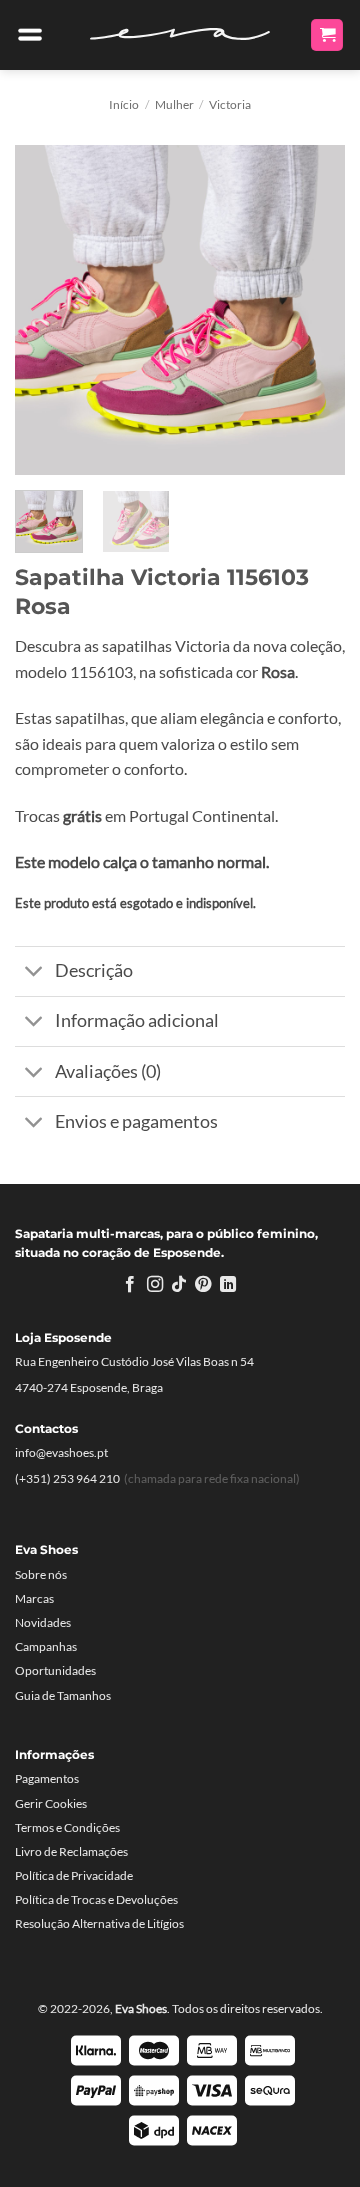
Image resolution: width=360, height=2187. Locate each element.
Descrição (94, 970)
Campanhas (46, 1646)
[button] (30, 35)
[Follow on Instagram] (154, 1285)
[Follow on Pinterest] (203, 1285)
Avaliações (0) (108, 1071)
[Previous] (47, 310)
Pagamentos (47, 1778)
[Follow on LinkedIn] (228, 1285)
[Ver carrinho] (327, 35)
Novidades (43, 1622)
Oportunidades (55, 1670)
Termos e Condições (67, 1827)
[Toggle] (34, 973)
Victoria (230, 104)
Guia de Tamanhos (63, 1695)
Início (124, 104)
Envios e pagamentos (136, 1121)
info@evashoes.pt (61, 1452)
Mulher (174, 104)
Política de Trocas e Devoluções (96, 1899)
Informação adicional (137, 1020)
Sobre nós (41, 1574)
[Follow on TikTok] (179, 1285)
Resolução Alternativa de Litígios (99, 1923)
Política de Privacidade (74, 1875)
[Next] (313, 310)
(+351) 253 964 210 (67, 1478)
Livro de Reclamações (71, 1851)
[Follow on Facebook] (130, 1285)
